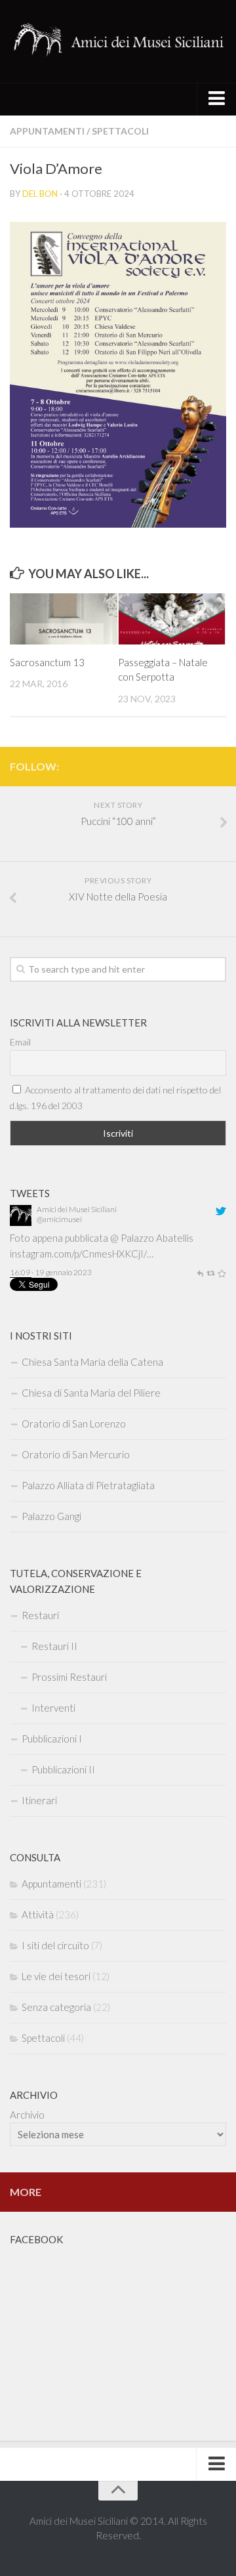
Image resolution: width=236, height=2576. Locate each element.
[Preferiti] (222, 1228)
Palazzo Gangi (51, 1516)
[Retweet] (210, 1228)
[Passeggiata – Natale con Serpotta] (172, 619)
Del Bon (40, 194)
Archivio (27, 2115)
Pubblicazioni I (52, 1739)
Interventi (53, 1708)
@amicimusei (59, 1248)
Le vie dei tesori (56, 1976)
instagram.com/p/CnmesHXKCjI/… (82, 1210)
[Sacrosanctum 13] (64, 619)
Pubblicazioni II (63, 1769)
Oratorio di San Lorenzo (74, 1424)
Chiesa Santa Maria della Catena (92, 1362)
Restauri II (54, 1646)
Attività (38, 1914)
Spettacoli (120, 131)
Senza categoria (56, 2007)
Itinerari (39, 1800)
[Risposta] (200, 1228)
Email (20, 1042)
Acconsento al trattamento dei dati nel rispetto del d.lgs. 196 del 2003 (115, 1098)
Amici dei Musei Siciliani (77, 1238)
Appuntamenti (47, 131)
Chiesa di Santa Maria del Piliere (91, 1393)
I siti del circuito (55, 1945)
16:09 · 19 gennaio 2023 (51, 1228)
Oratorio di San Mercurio (76, 1454)
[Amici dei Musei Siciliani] (21, 1251)
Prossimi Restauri (69, 1677)
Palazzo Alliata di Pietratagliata (88, 1485)
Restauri (40, 1615)
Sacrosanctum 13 (47, 662)
